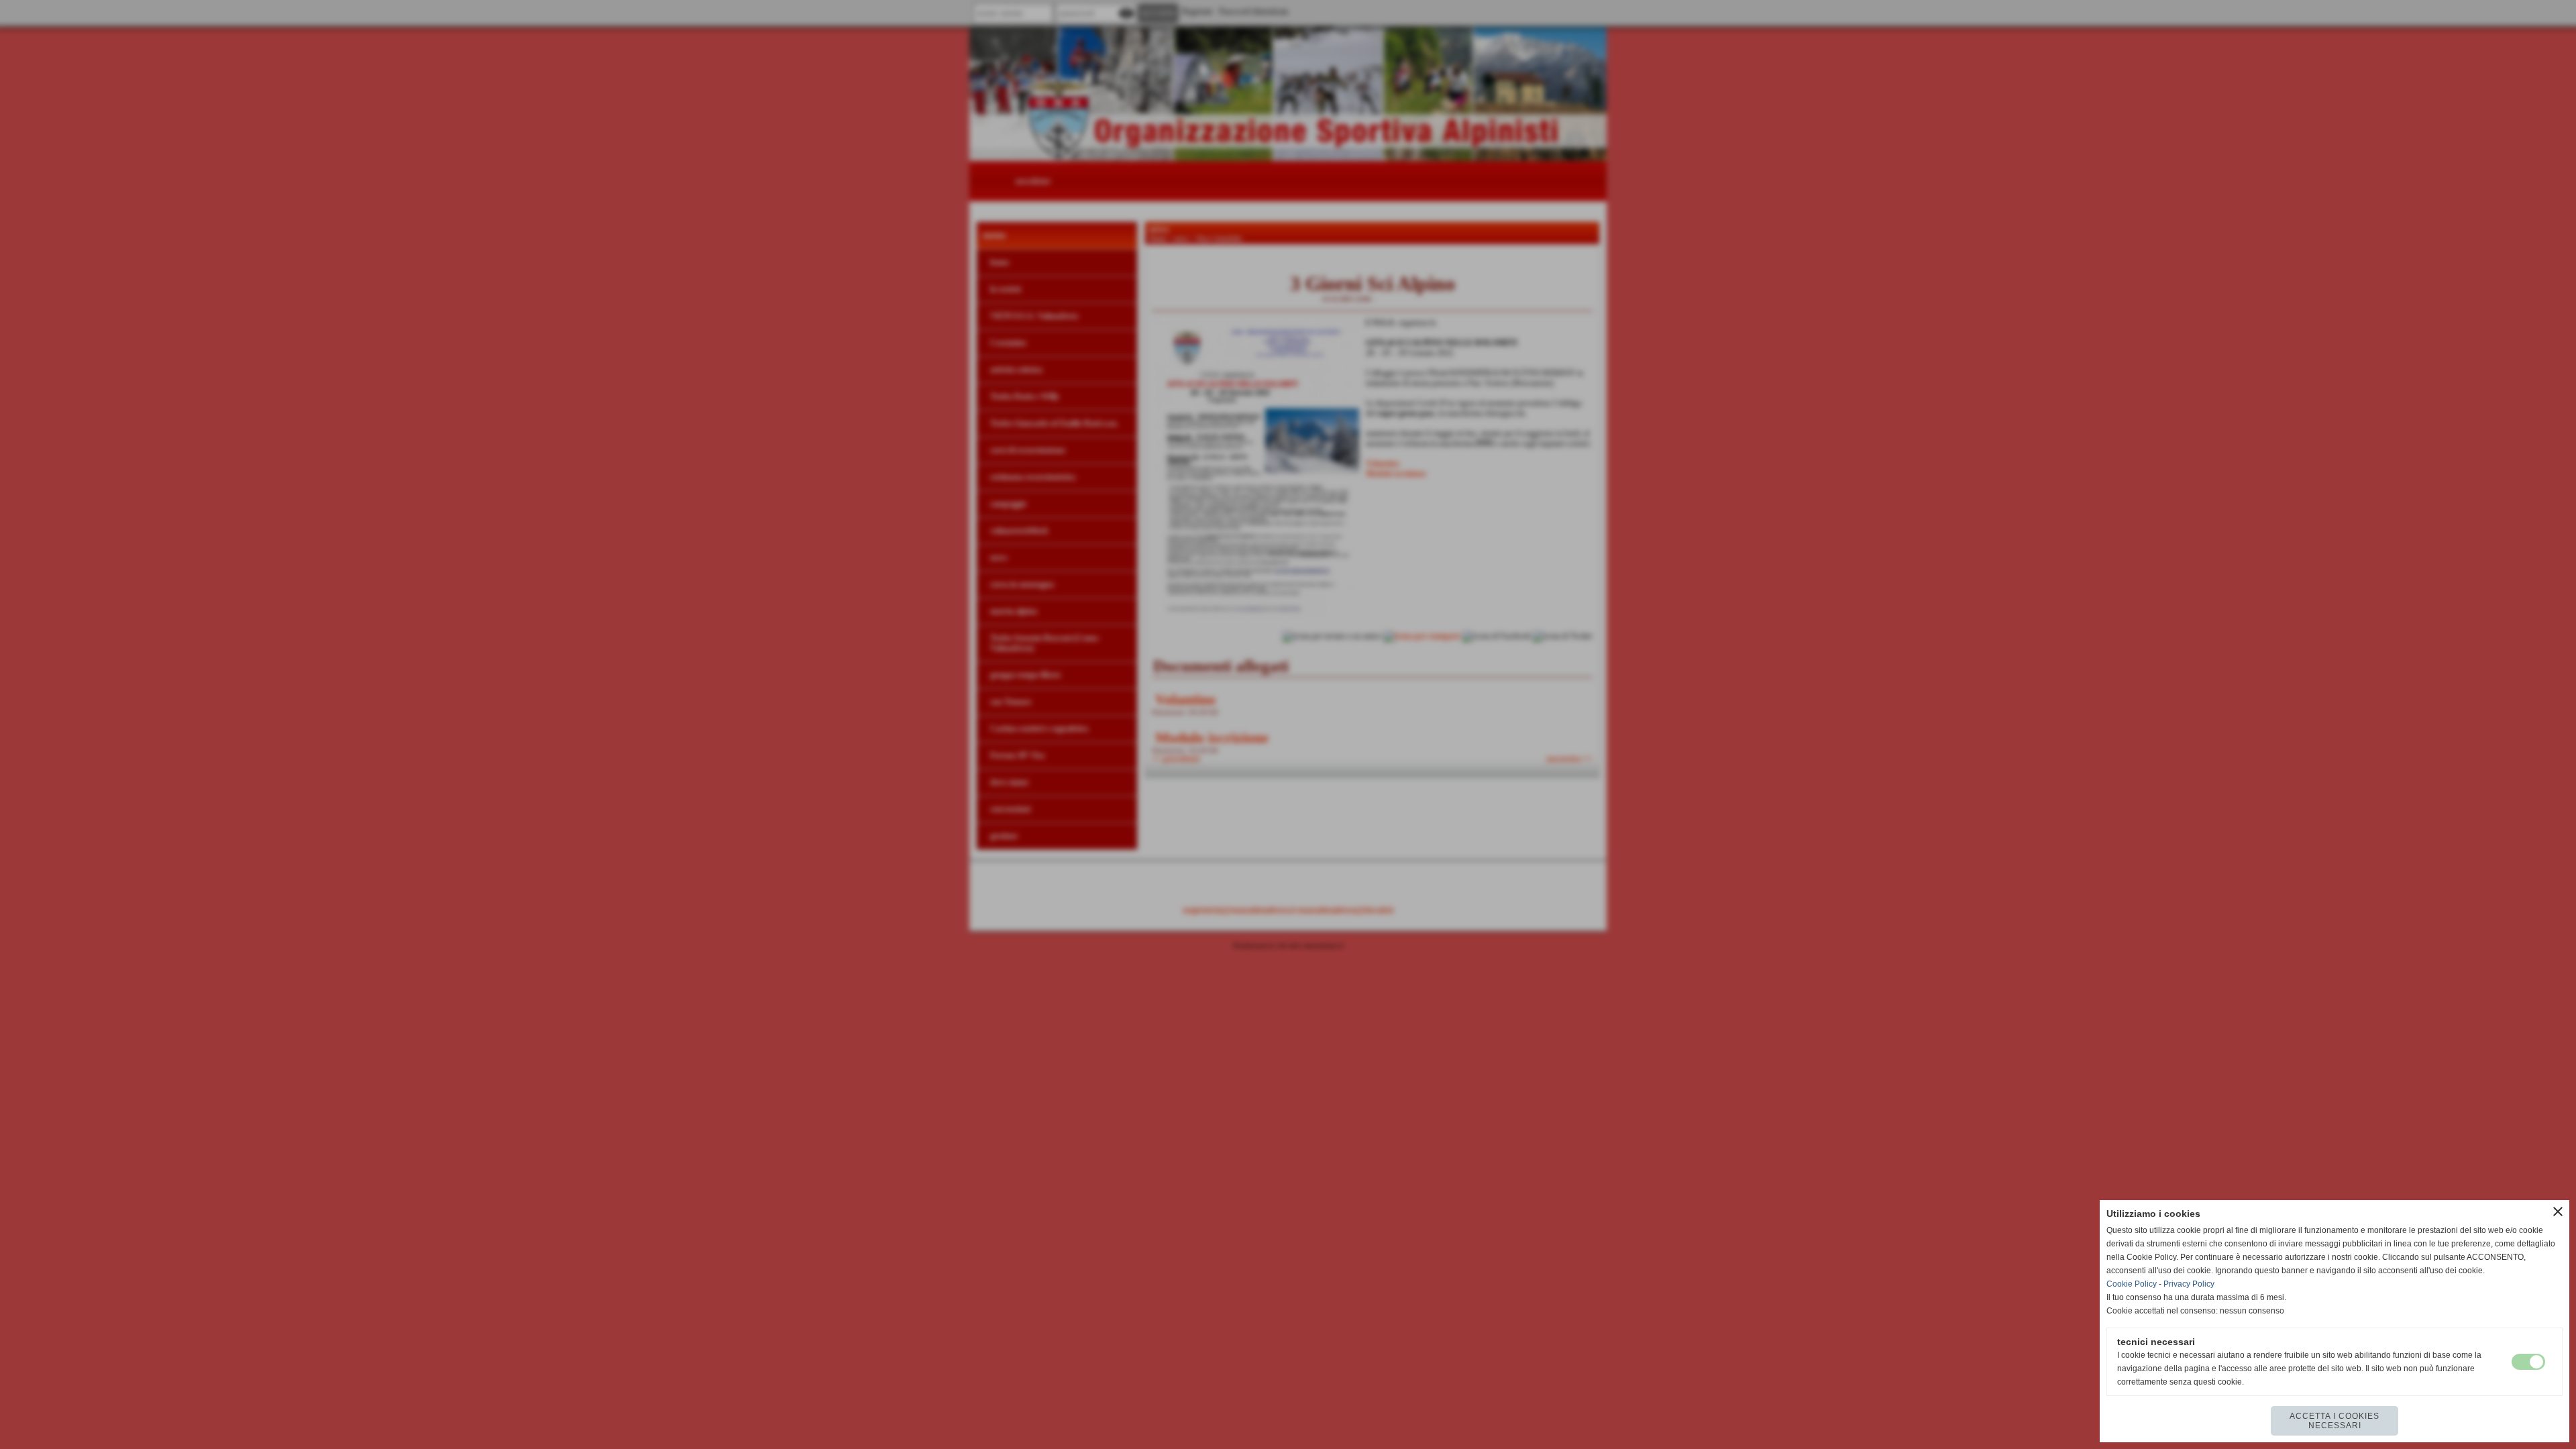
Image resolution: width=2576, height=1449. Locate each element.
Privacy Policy (2189, 1284)
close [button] (2558, 1212)
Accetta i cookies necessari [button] (2334, 1421)
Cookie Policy (2132, 1284)
